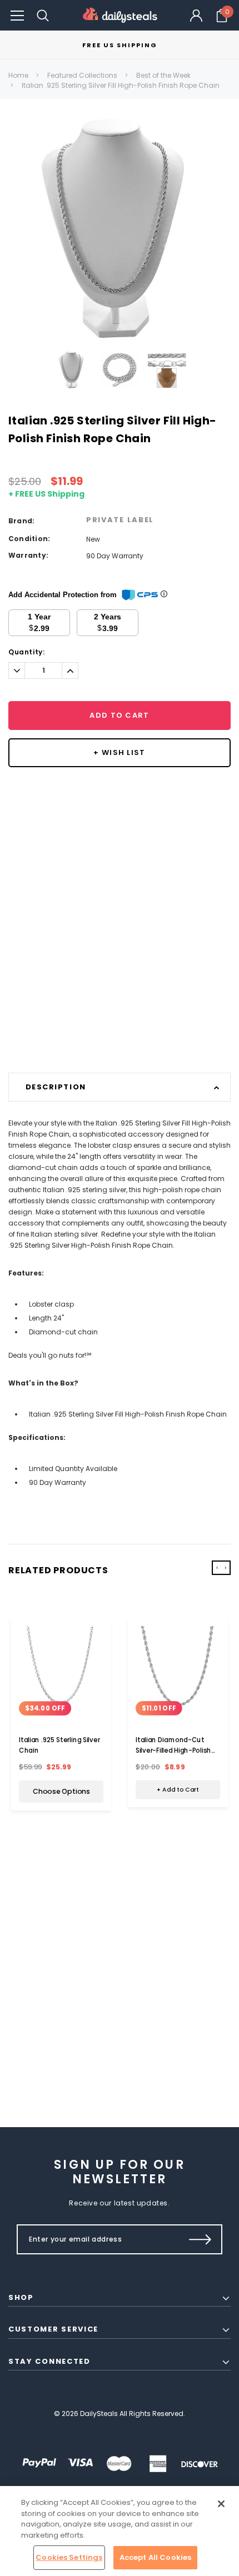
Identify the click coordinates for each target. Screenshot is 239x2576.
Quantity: (26, 652)
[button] (17, 15)
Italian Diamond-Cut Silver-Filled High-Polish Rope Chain (173, 1750)
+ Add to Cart (178, 1790)
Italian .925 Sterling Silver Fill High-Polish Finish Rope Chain (121, 85)
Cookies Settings (69, 2557)
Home (18, 75)
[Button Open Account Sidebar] (196, 16)
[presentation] (217, 1568)
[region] (120, 2531)
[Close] (221, 2504)
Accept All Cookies (155, 2557)
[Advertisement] (120, 950)
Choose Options (61, 1792)
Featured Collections (82, 75)
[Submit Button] (200, 2239)
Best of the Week (163, 75)
